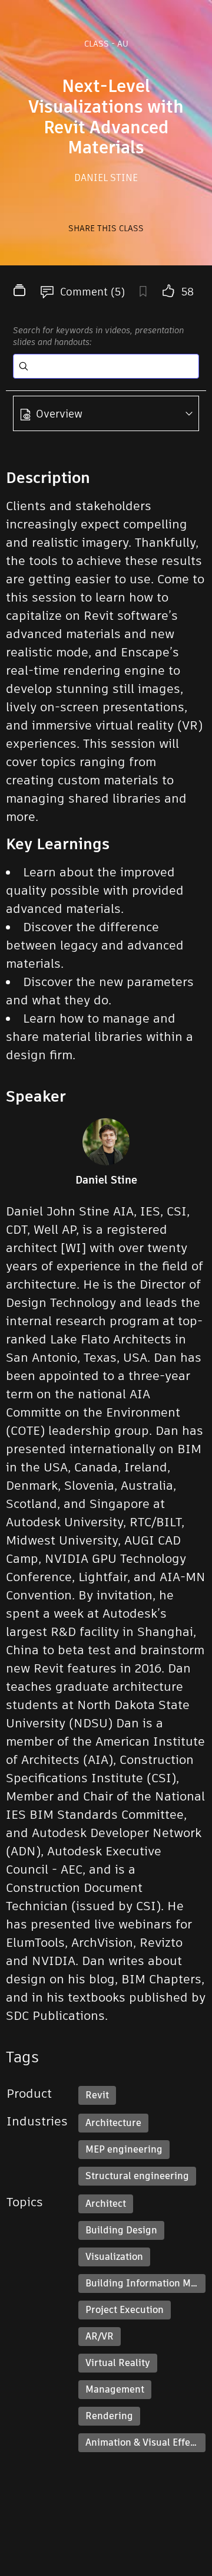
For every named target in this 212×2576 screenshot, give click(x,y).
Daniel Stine (106, 178)
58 (188, 292)
